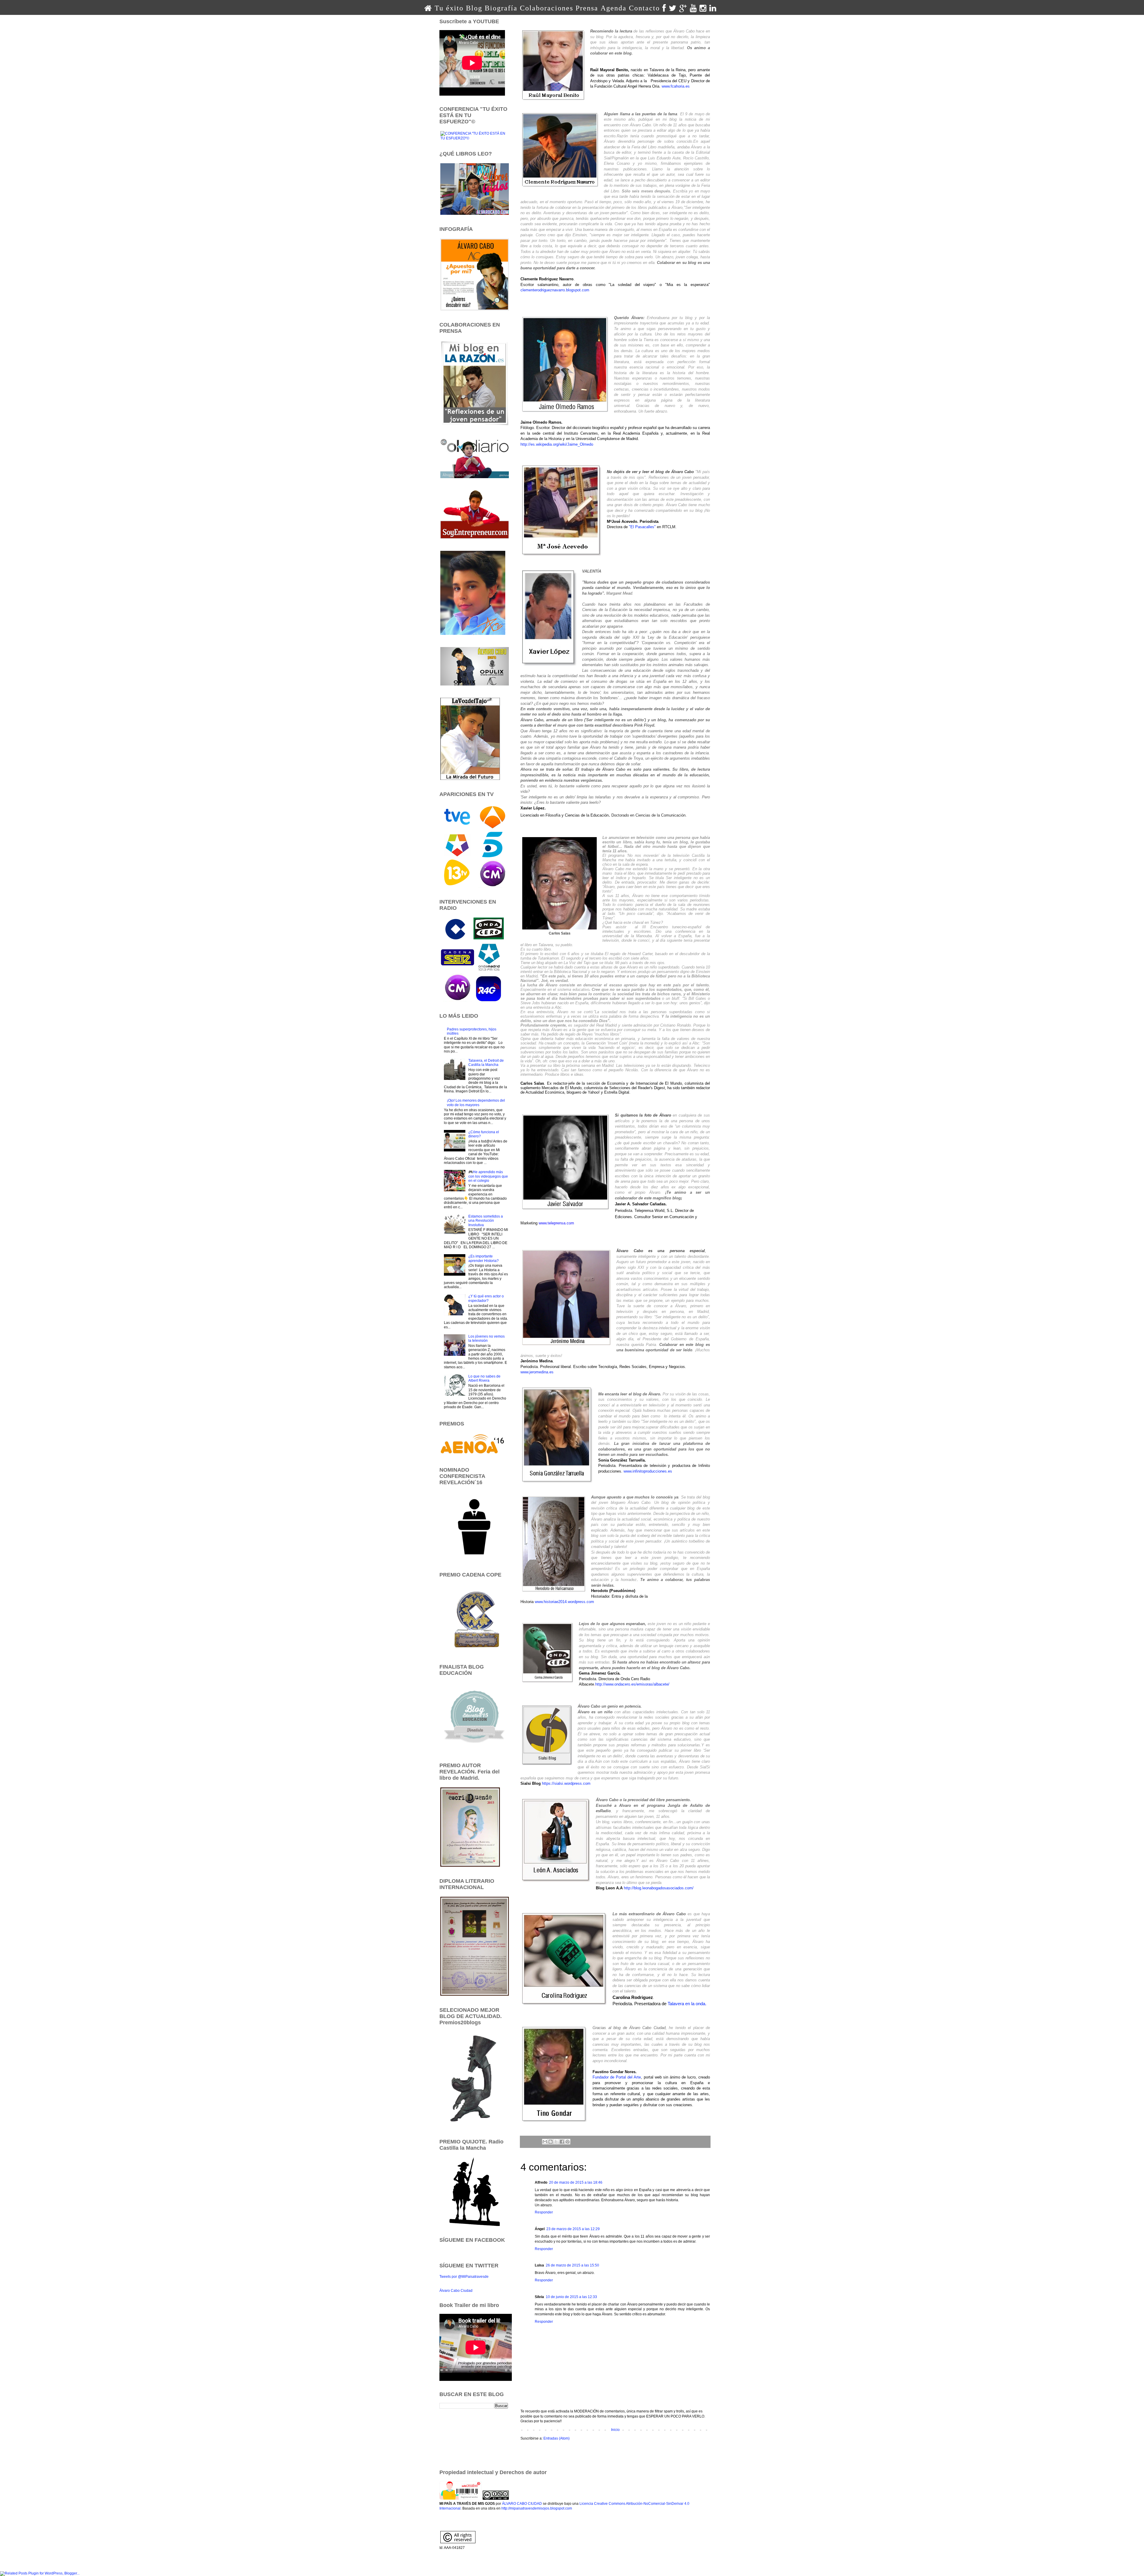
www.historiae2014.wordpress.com (564, 1602)
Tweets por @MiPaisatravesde (464, 2277)
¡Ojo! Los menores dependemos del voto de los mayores (476, 1103)
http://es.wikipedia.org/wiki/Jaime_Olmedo (557, 444)
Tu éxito (449, 8)
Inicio (615, 2430)
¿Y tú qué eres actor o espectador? (486, 1298)
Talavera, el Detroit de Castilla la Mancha (486, 1063)
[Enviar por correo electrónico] (545, 2142)
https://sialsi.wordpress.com (566, 1783)
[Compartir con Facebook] (562, 2142)
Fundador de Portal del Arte (617, 2077)
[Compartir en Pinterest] (568, 2142)
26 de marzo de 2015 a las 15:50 (572, 2265)
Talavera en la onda (686, 2004)
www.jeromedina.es (537, 1372)
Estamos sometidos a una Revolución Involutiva (486, 1221)
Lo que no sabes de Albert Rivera (484, 1378)
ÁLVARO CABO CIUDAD (522, 2504)
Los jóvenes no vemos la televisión (486, 1338)
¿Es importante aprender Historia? (484, 1258)
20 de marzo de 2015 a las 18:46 (576, 2182)
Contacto (644, 8)
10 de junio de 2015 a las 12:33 (571, 2297)
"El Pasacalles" (642, 527)
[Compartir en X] (556, 2142)
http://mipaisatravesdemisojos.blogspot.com (537, 2508)
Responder (544, 2212)
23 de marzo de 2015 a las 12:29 (573, 2229)
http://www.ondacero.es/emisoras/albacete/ (632, 1684)
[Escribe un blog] (551, 2142)
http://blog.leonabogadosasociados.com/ (659, 1888)
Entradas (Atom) (557, 2438)
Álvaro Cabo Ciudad (456, 2291)
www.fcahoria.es (676, 86)
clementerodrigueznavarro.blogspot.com (555, 290)
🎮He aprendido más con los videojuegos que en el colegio (488, 1176)
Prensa (587, 8)
